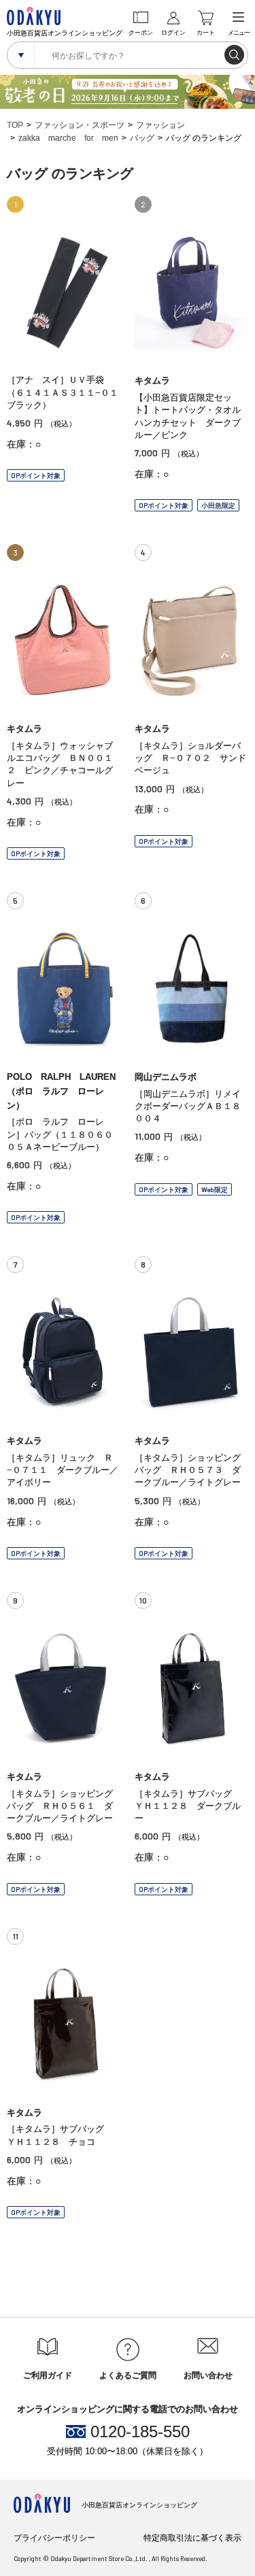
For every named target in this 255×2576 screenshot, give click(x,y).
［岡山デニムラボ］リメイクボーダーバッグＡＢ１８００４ (188, 1106)
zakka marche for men (68, 138)
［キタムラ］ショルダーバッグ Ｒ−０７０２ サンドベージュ (190, 758)
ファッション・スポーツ (80, 125)
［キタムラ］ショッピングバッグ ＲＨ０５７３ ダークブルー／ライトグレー (188, 1470)
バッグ (142, 138)
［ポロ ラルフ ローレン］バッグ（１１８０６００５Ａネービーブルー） (60, 1134)
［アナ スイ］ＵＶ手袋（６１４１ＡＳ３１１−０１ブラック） (63, 392)
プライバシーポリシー (54, 2538)
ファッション (160, 125)
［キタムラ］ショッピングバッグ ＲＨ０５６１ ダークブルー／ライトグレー (60, 1806)
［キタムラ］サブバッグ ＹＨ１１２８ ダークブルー (188, 1806)
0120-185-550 (140, 2432)
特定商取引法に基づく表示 (192, 2538)
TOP (15, 125)
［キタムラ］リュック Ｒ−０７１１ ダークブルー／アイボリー (63, 1470)
